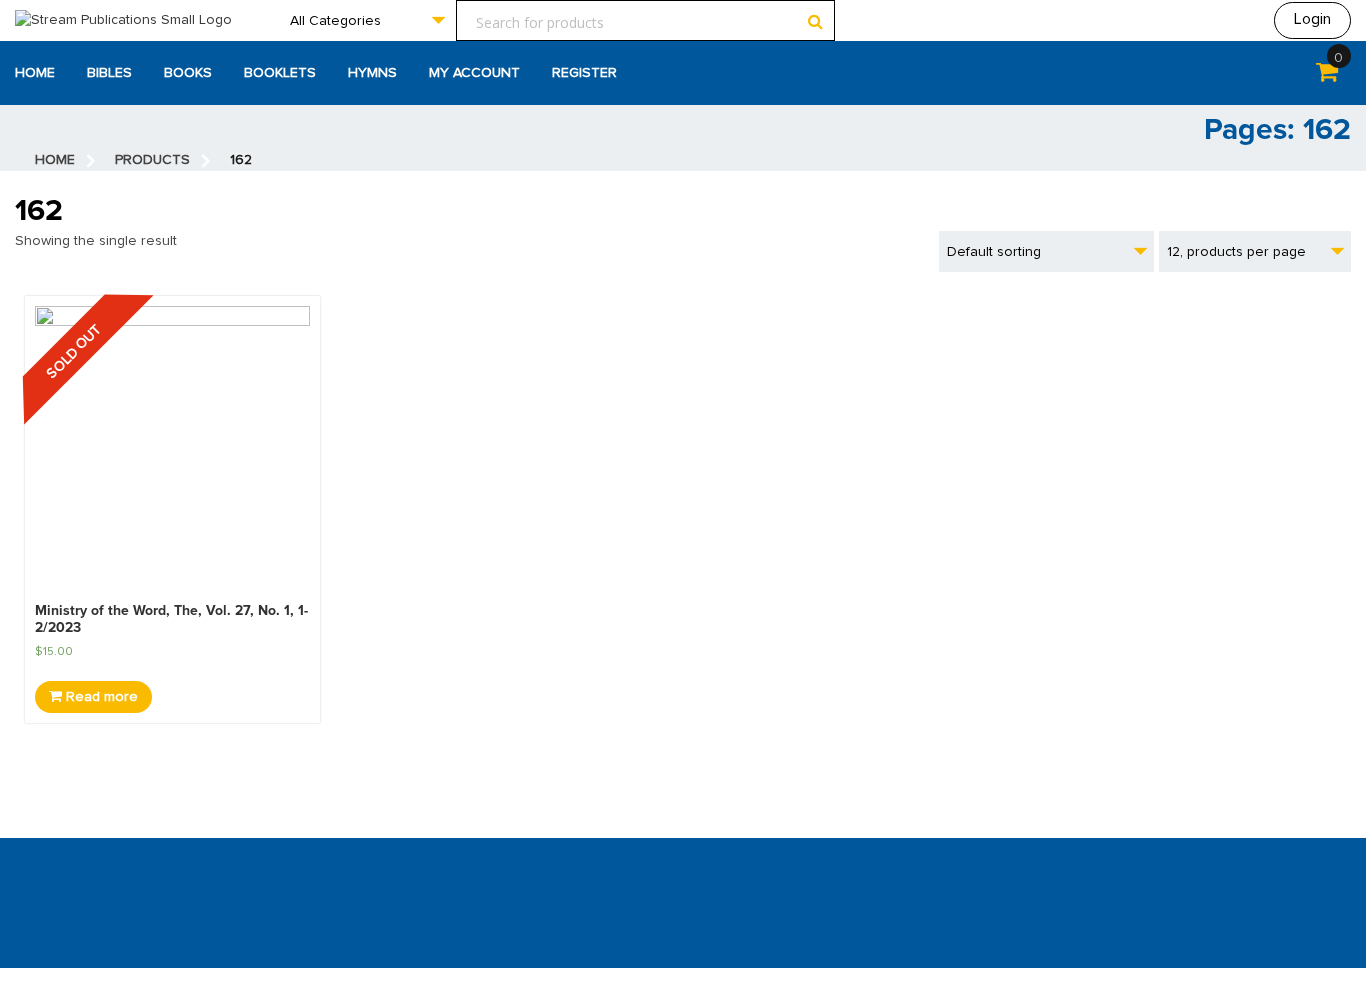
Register (584, 73)
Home (35, 73)
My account (474, 73)
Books (188, 73)
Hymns (372, 73)
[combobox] (367, 20)
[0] (1327, 76)
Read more (100, 697)
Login (1312, 19)
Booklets (280, 73)
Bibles (109, 73)
